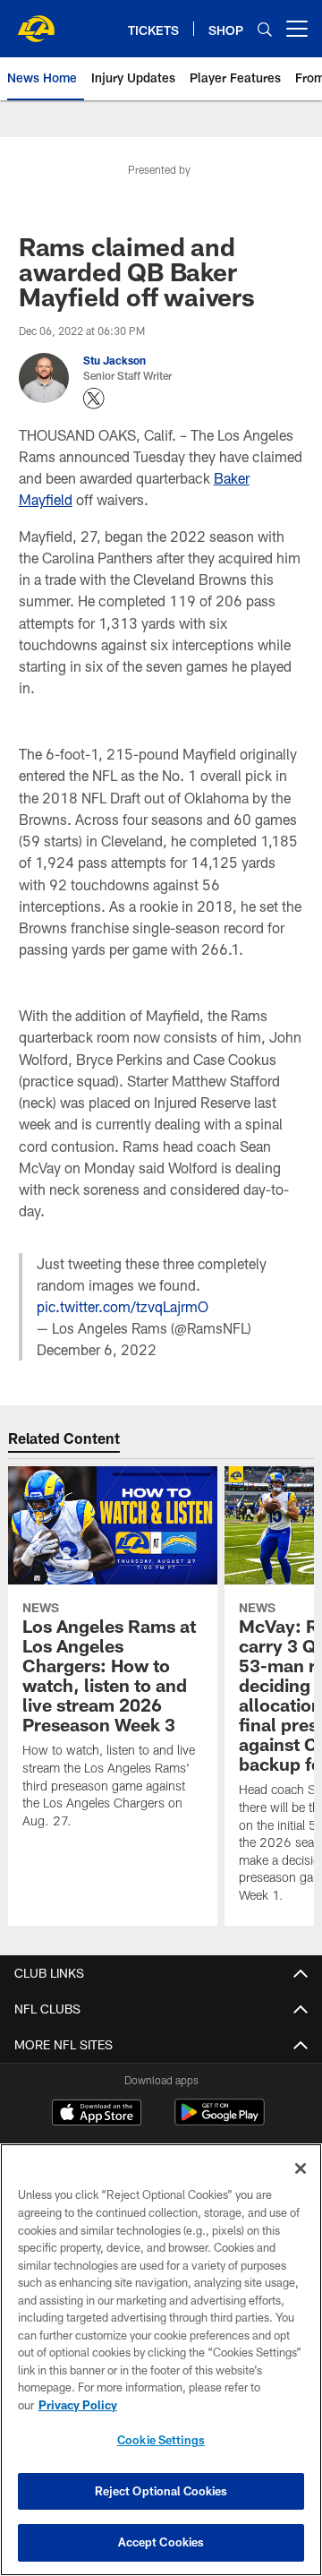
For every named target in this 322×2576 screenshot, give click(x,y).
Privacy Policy (78, 2405)
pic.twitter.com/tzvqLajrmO (123, 1306)
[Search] (265, 29)
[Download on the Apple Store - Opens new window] (97, 2115)
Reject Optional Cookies (161, 2491)
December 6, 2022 (97, 1349)
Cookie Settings (161, 2440)
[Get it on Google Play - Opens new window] (220, 2121)
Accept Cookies (161, 2542)
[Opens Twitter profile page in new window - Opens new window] (94, 399)
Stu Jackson (114, 360)
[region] (161, 2360)
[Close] (301, 2168)
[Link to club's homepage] (36, 21)
